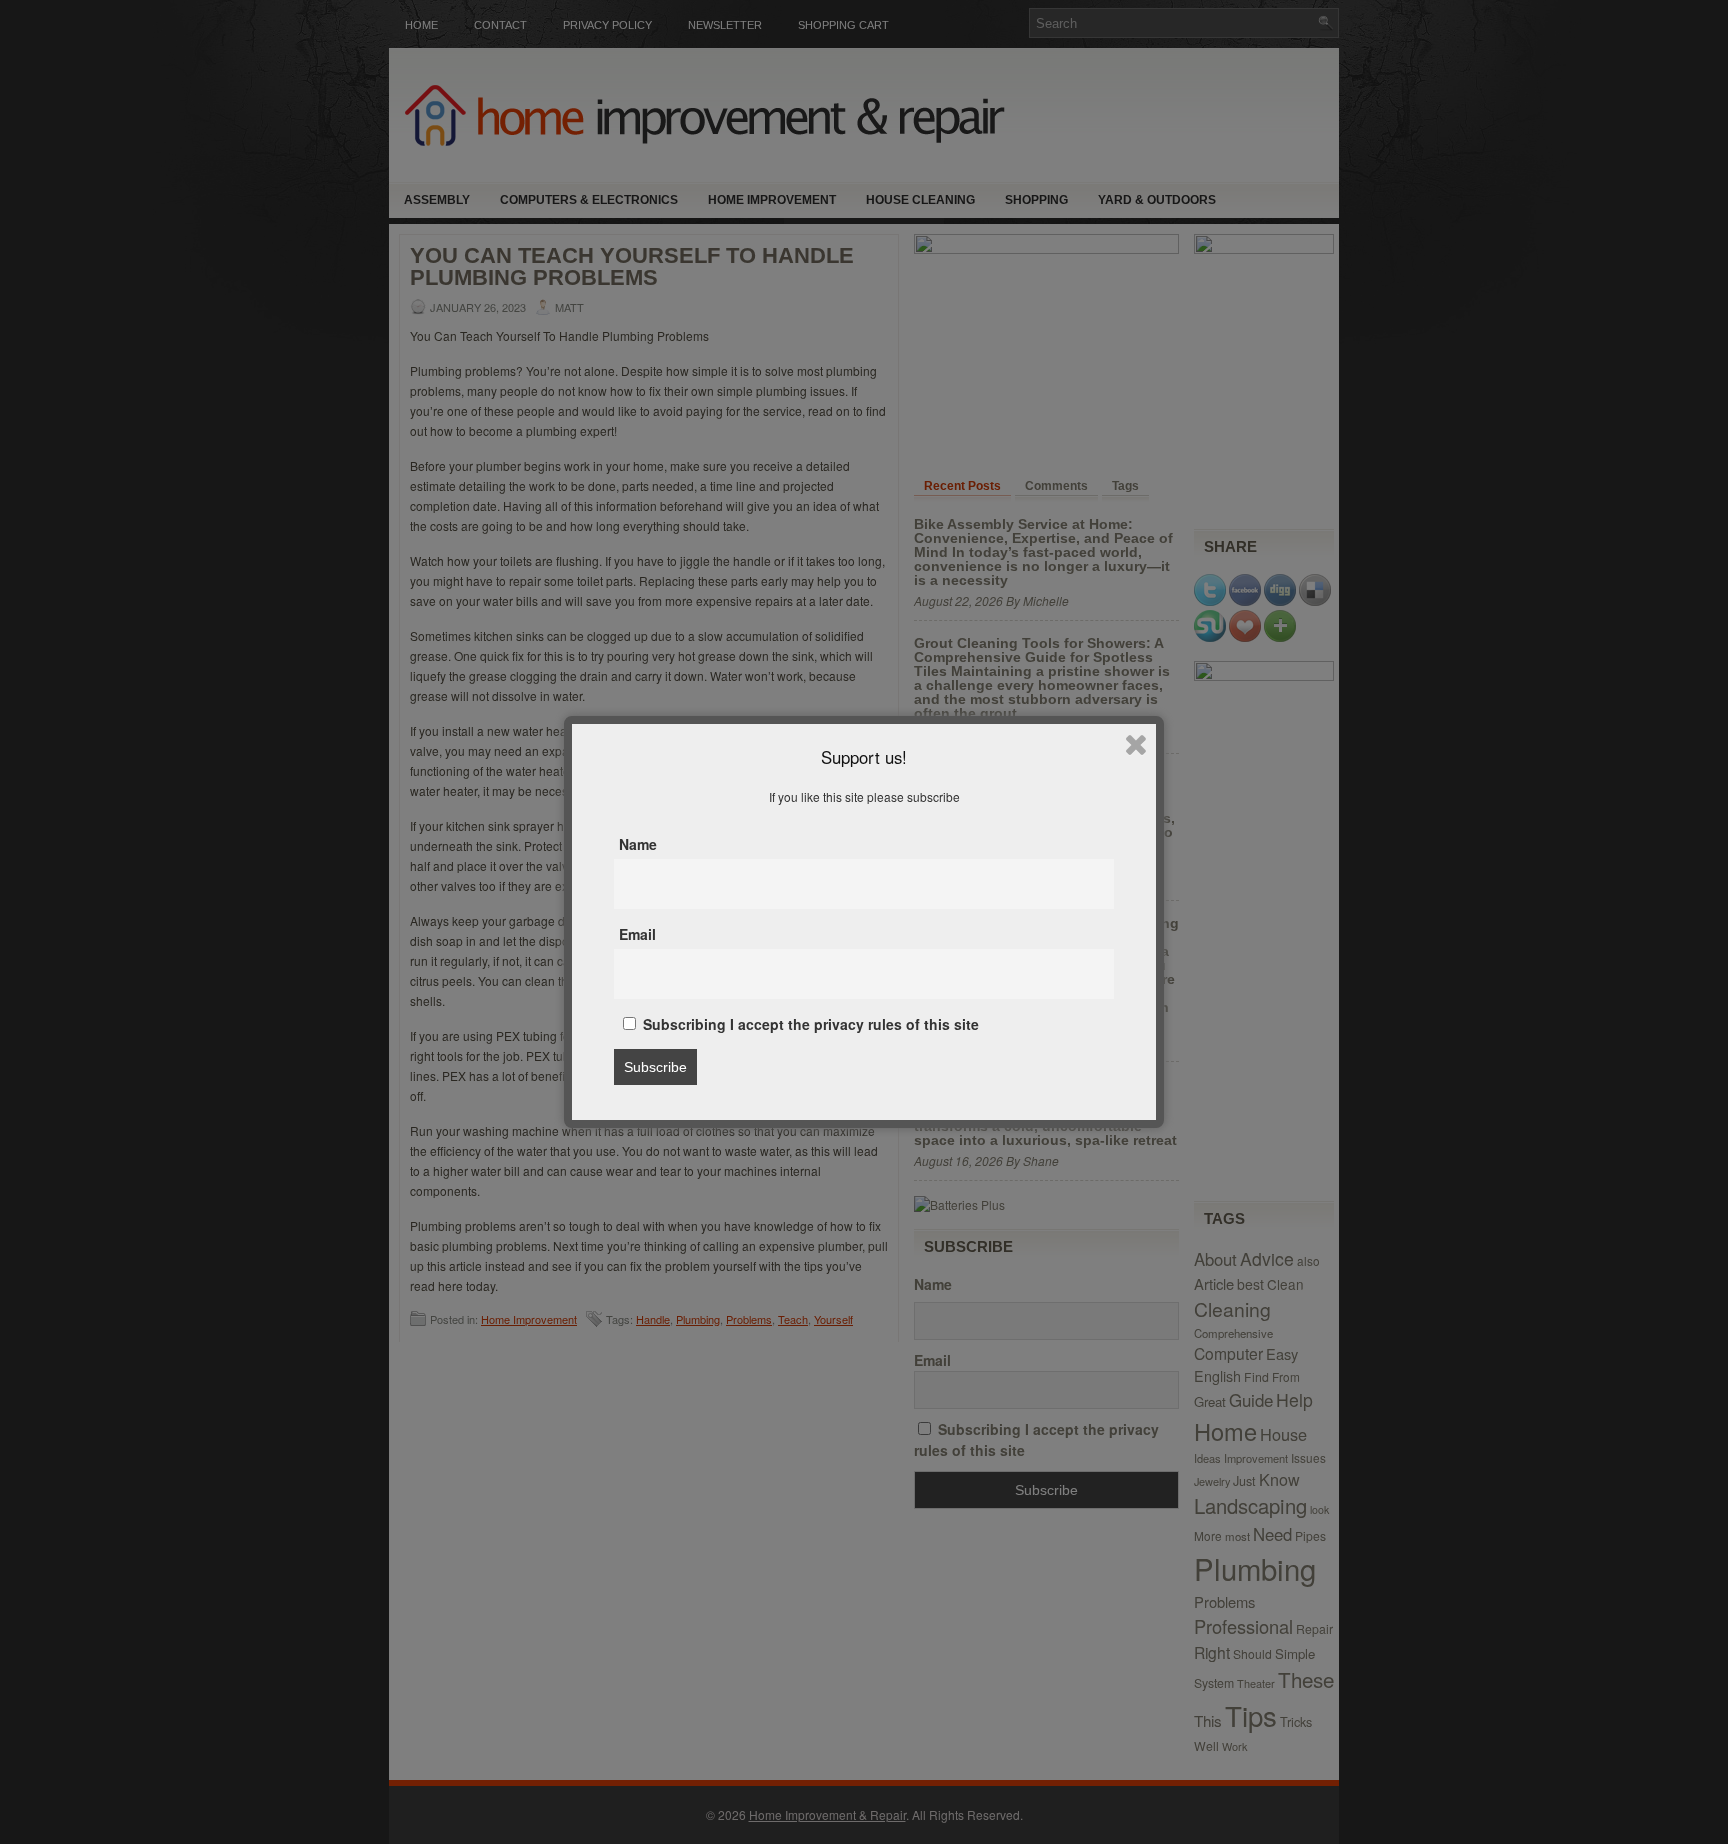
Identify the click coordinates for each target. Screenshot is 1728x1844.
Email (637, 934)
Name (638, 844)
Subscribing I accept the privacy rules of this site (809, 1024)
